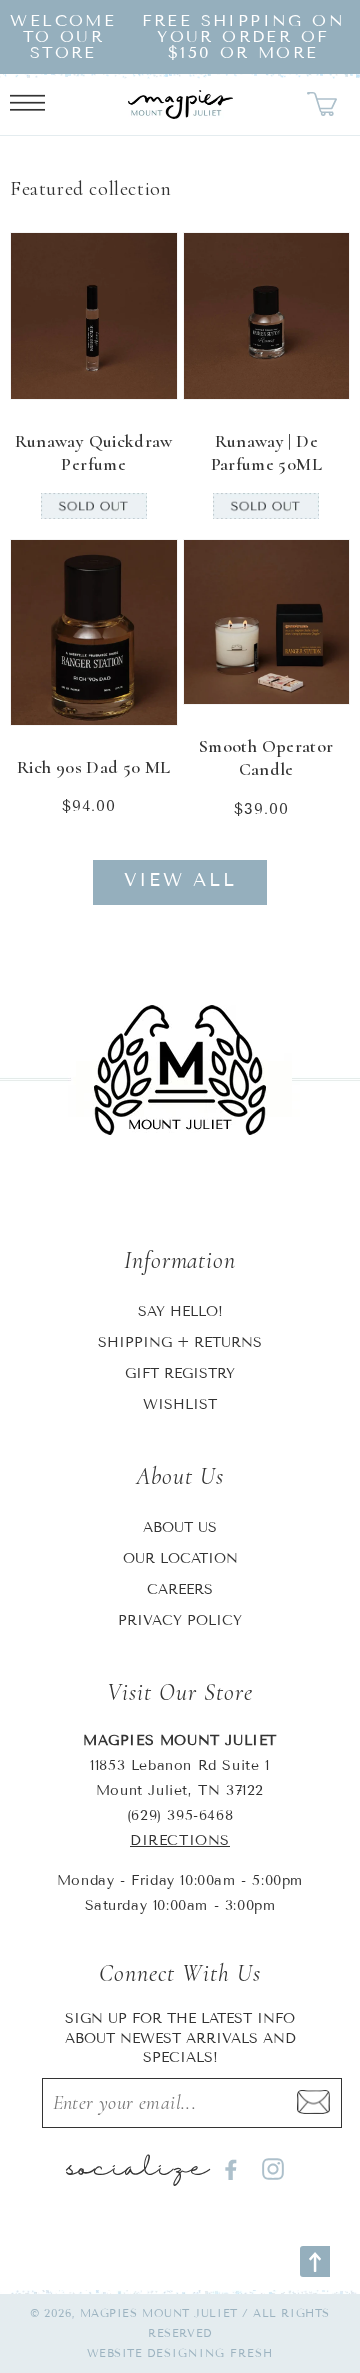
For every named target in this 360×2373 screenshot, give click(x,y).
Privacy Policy (180, 1620)
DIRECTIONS (180, 1840)
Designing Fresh (210, 2353)
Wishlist (180, 1404)
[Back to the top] (315, 2261)
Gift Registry (180, 1373)
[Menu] (27, 105)
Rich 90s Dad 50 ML (93, 767)
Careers (180, 1589)
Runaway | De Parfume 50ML (266, 452)
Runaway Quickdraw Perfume (94, 452)
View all (180, 880)
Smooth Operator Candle (266, 757)
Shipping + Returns (180, 1342)
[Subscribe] (313, 2103)
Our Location (180, 1558)
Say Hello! (180, 1311)
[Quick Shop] (149, 371)
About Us (180, 1527)
